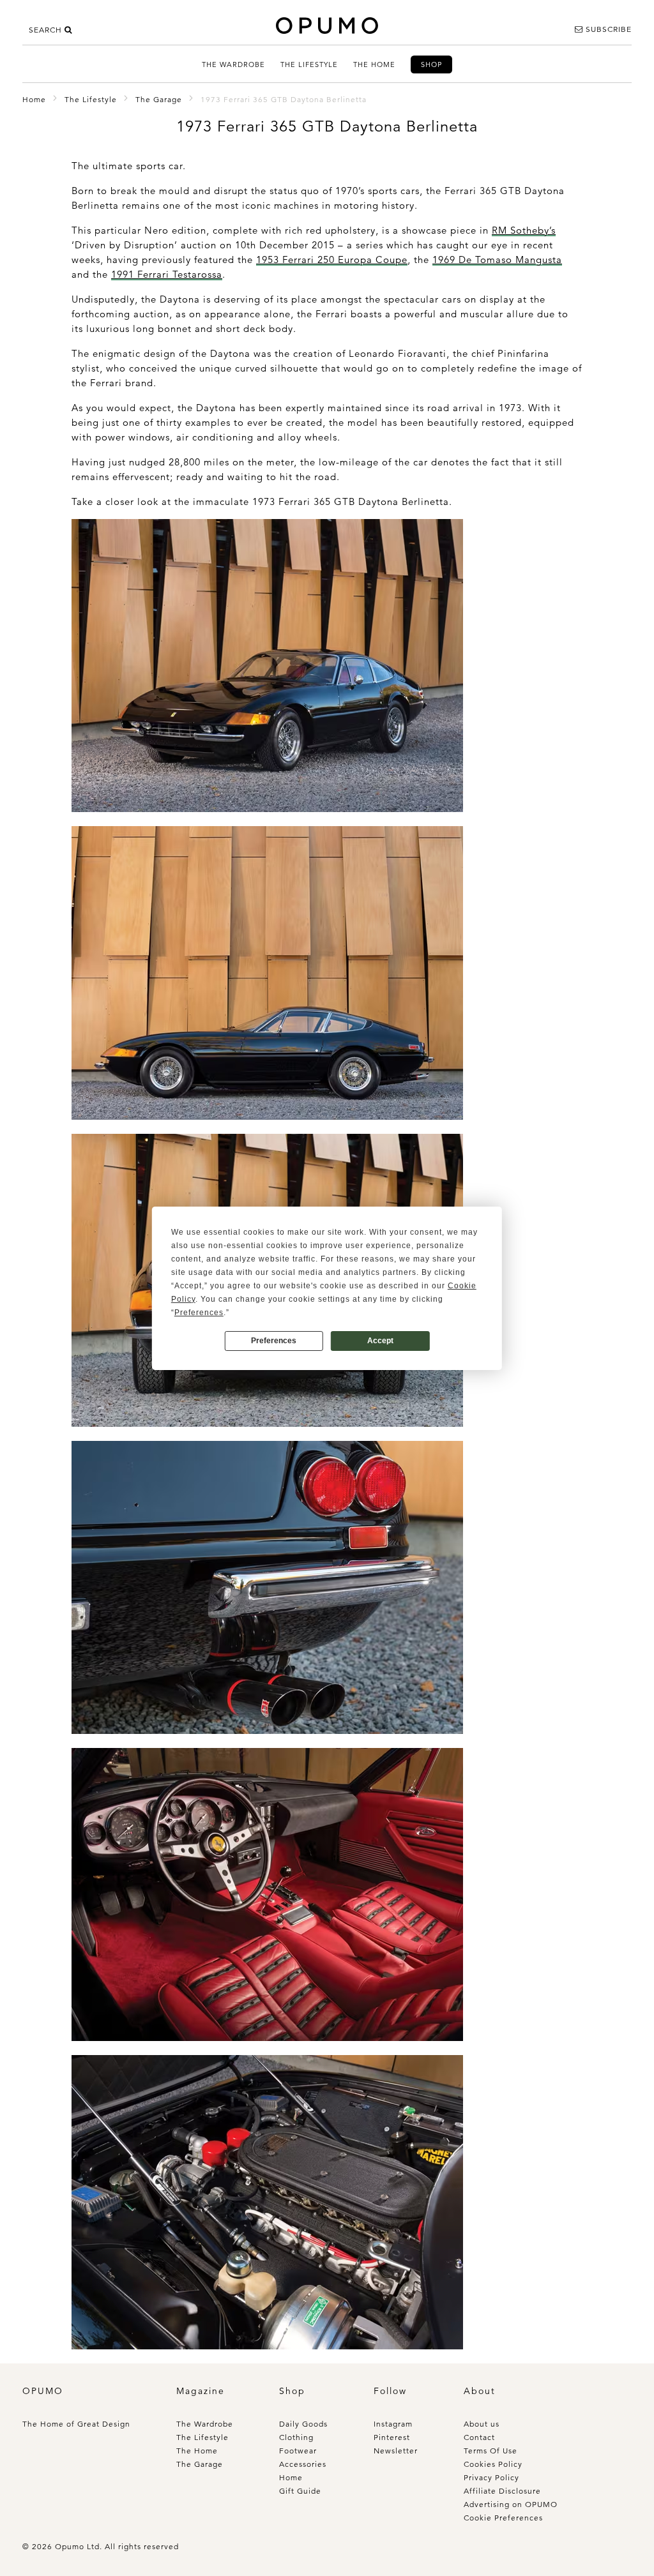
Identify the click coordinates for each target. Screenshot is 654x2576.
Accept (380, 1341)
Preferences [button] (199, 1313)
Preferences (274, 1341)
